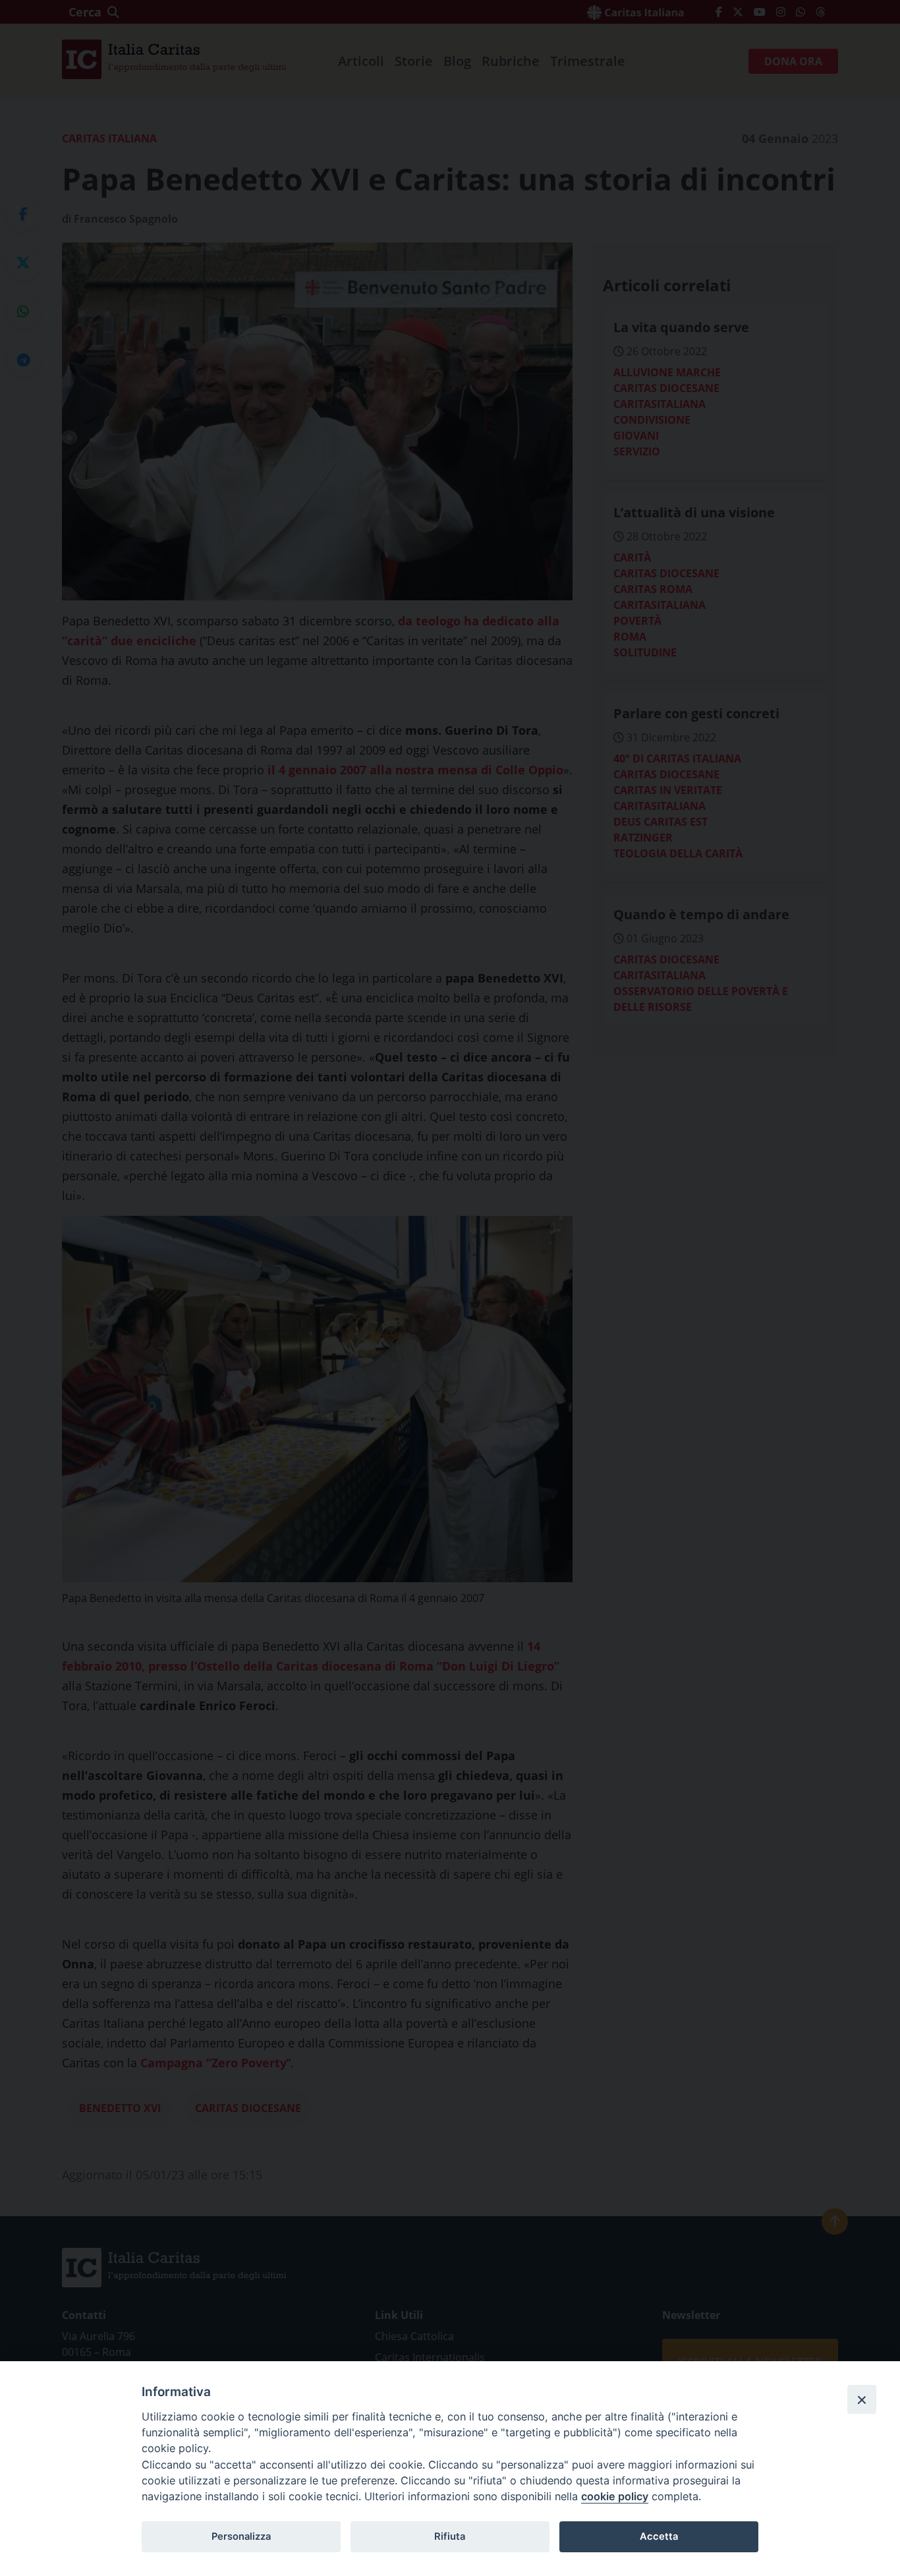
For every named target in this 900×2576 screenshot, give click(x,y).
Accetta (659, 2536)
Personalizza (241, 2536)
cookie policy (615, 2496)
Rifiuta (450, 2536)
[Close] (862, 2399)
